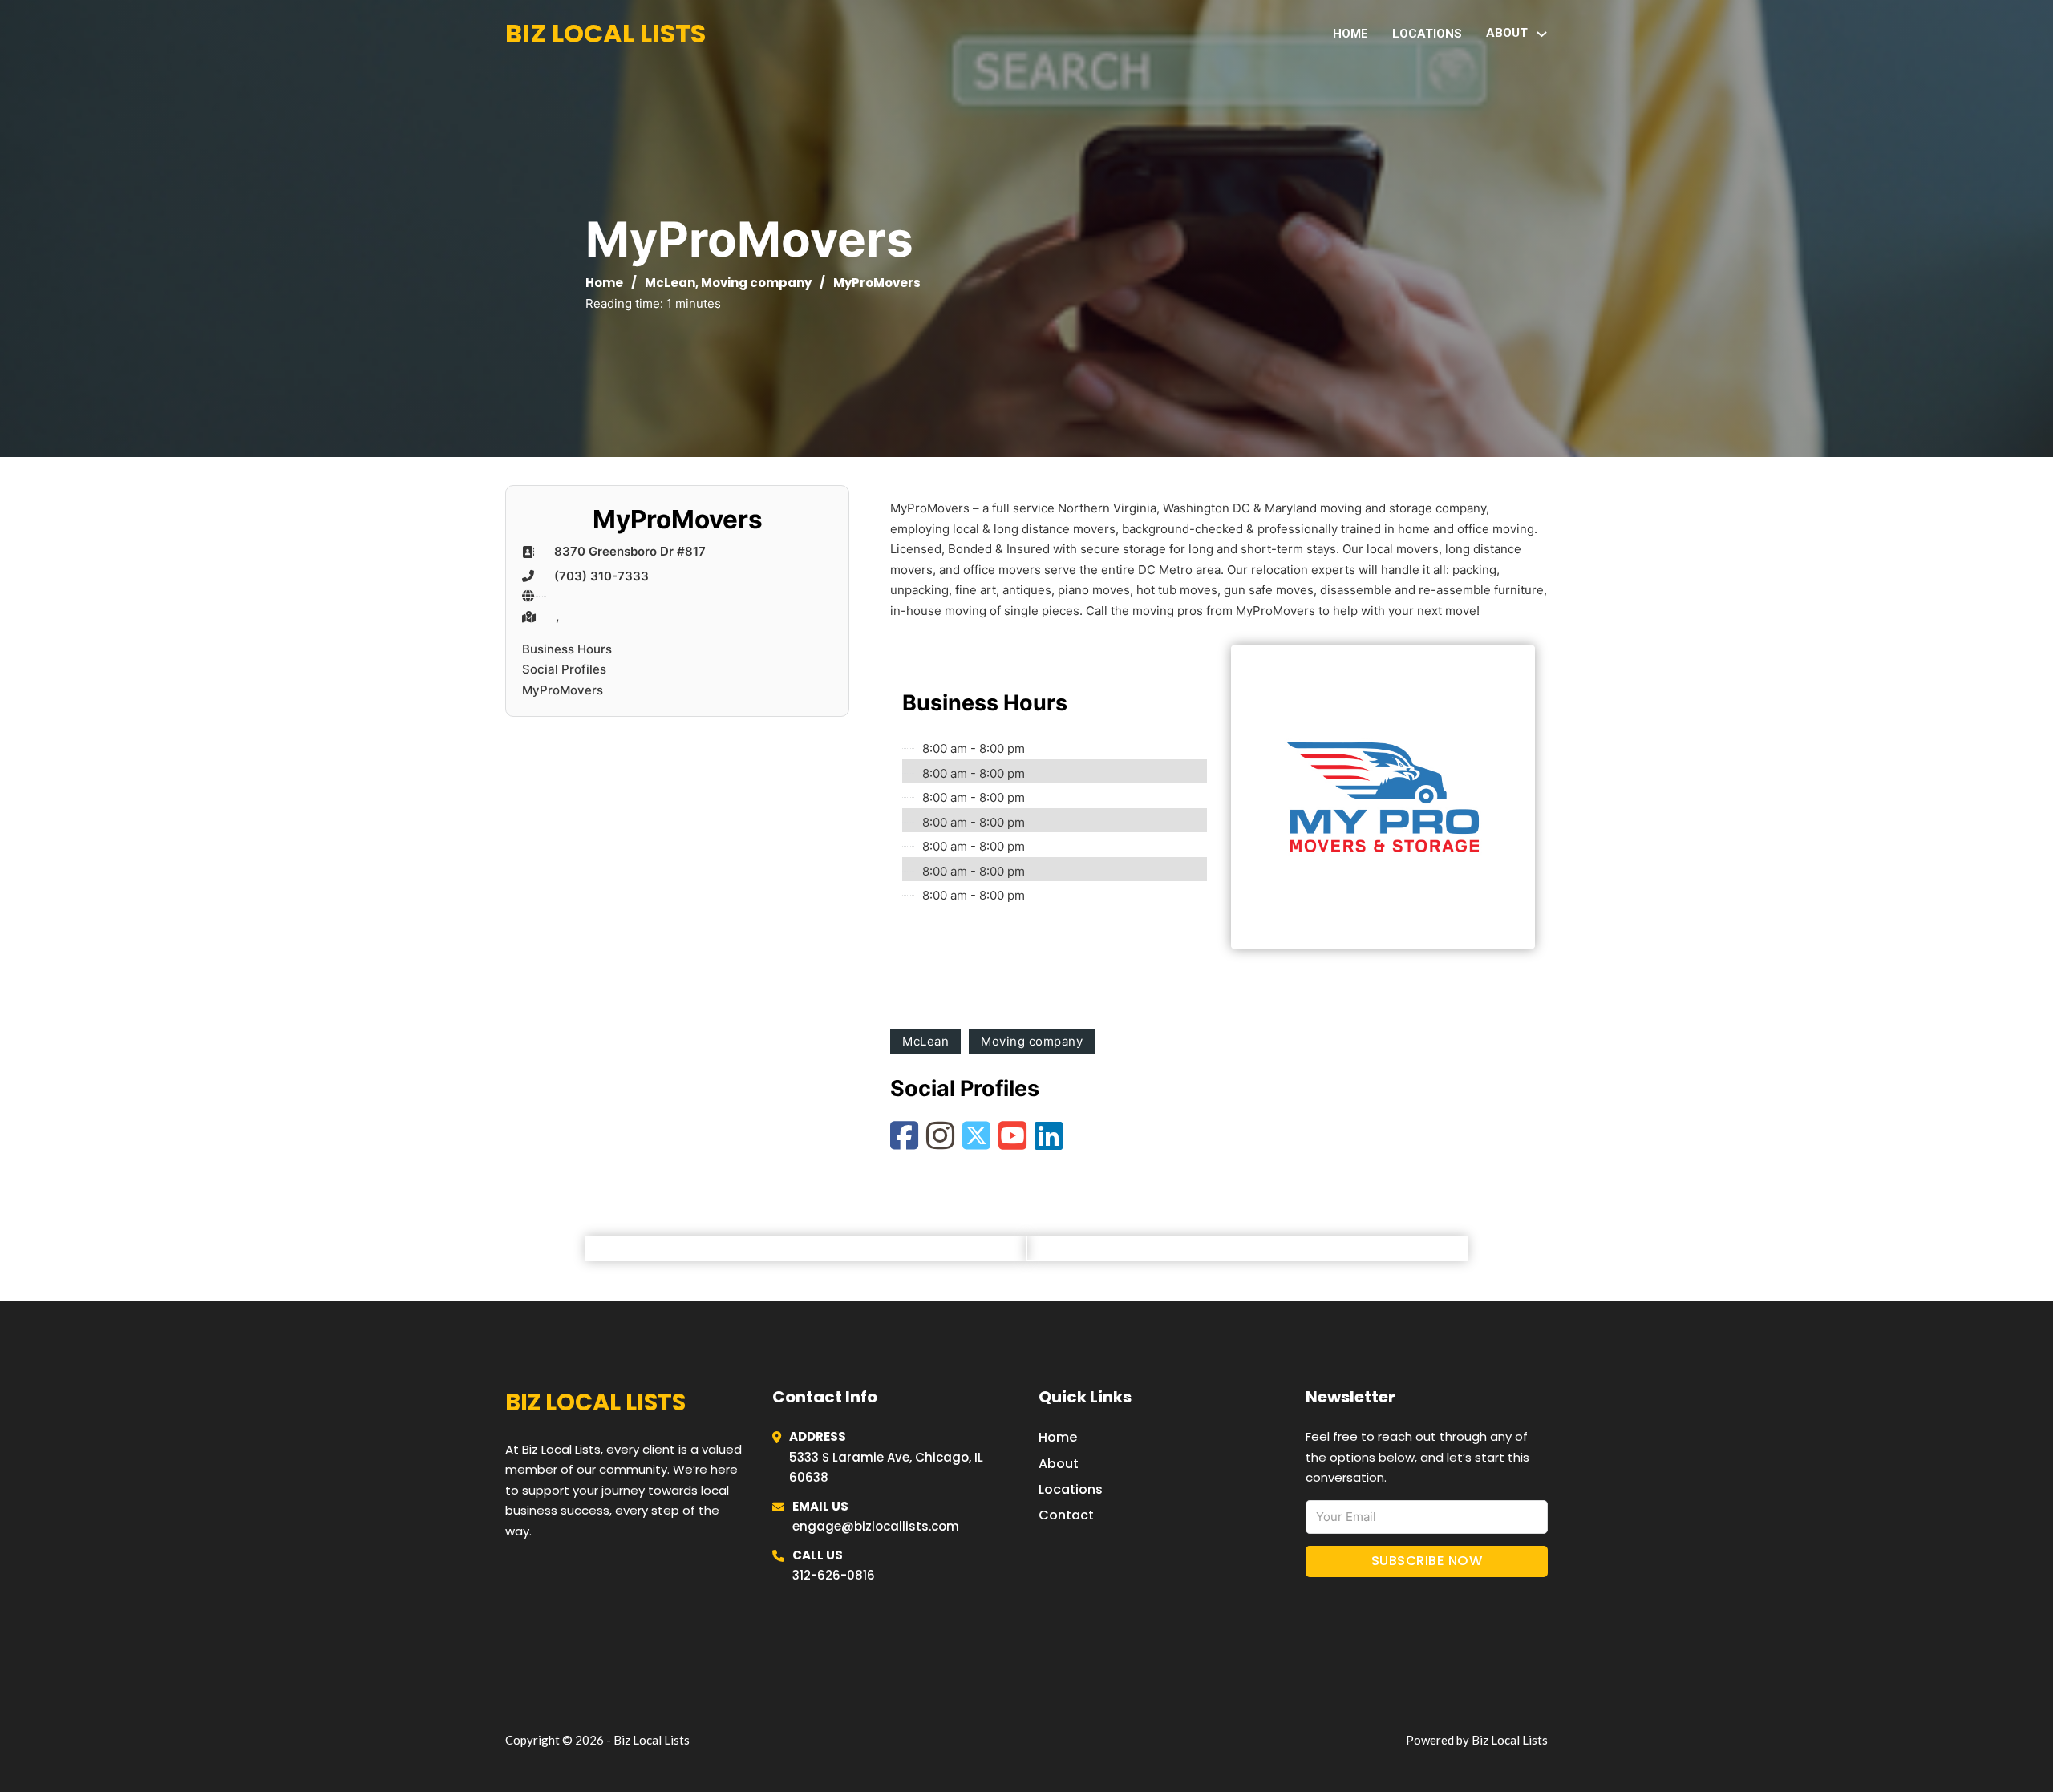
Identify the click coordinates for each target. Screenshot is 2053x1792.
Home (1350, 34)
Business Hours (567, 649)
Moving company (756, 283)
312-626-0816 (834, 1575)
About (1059, 1464)
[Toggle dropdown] (1542, 34)
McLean (670, 283)
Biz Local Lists (605, 33)
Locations (1427, 34)
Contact (1066, 1515)
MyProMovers (563, 690)
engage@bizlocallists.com (876, 1526)
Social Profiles (564, 669)
